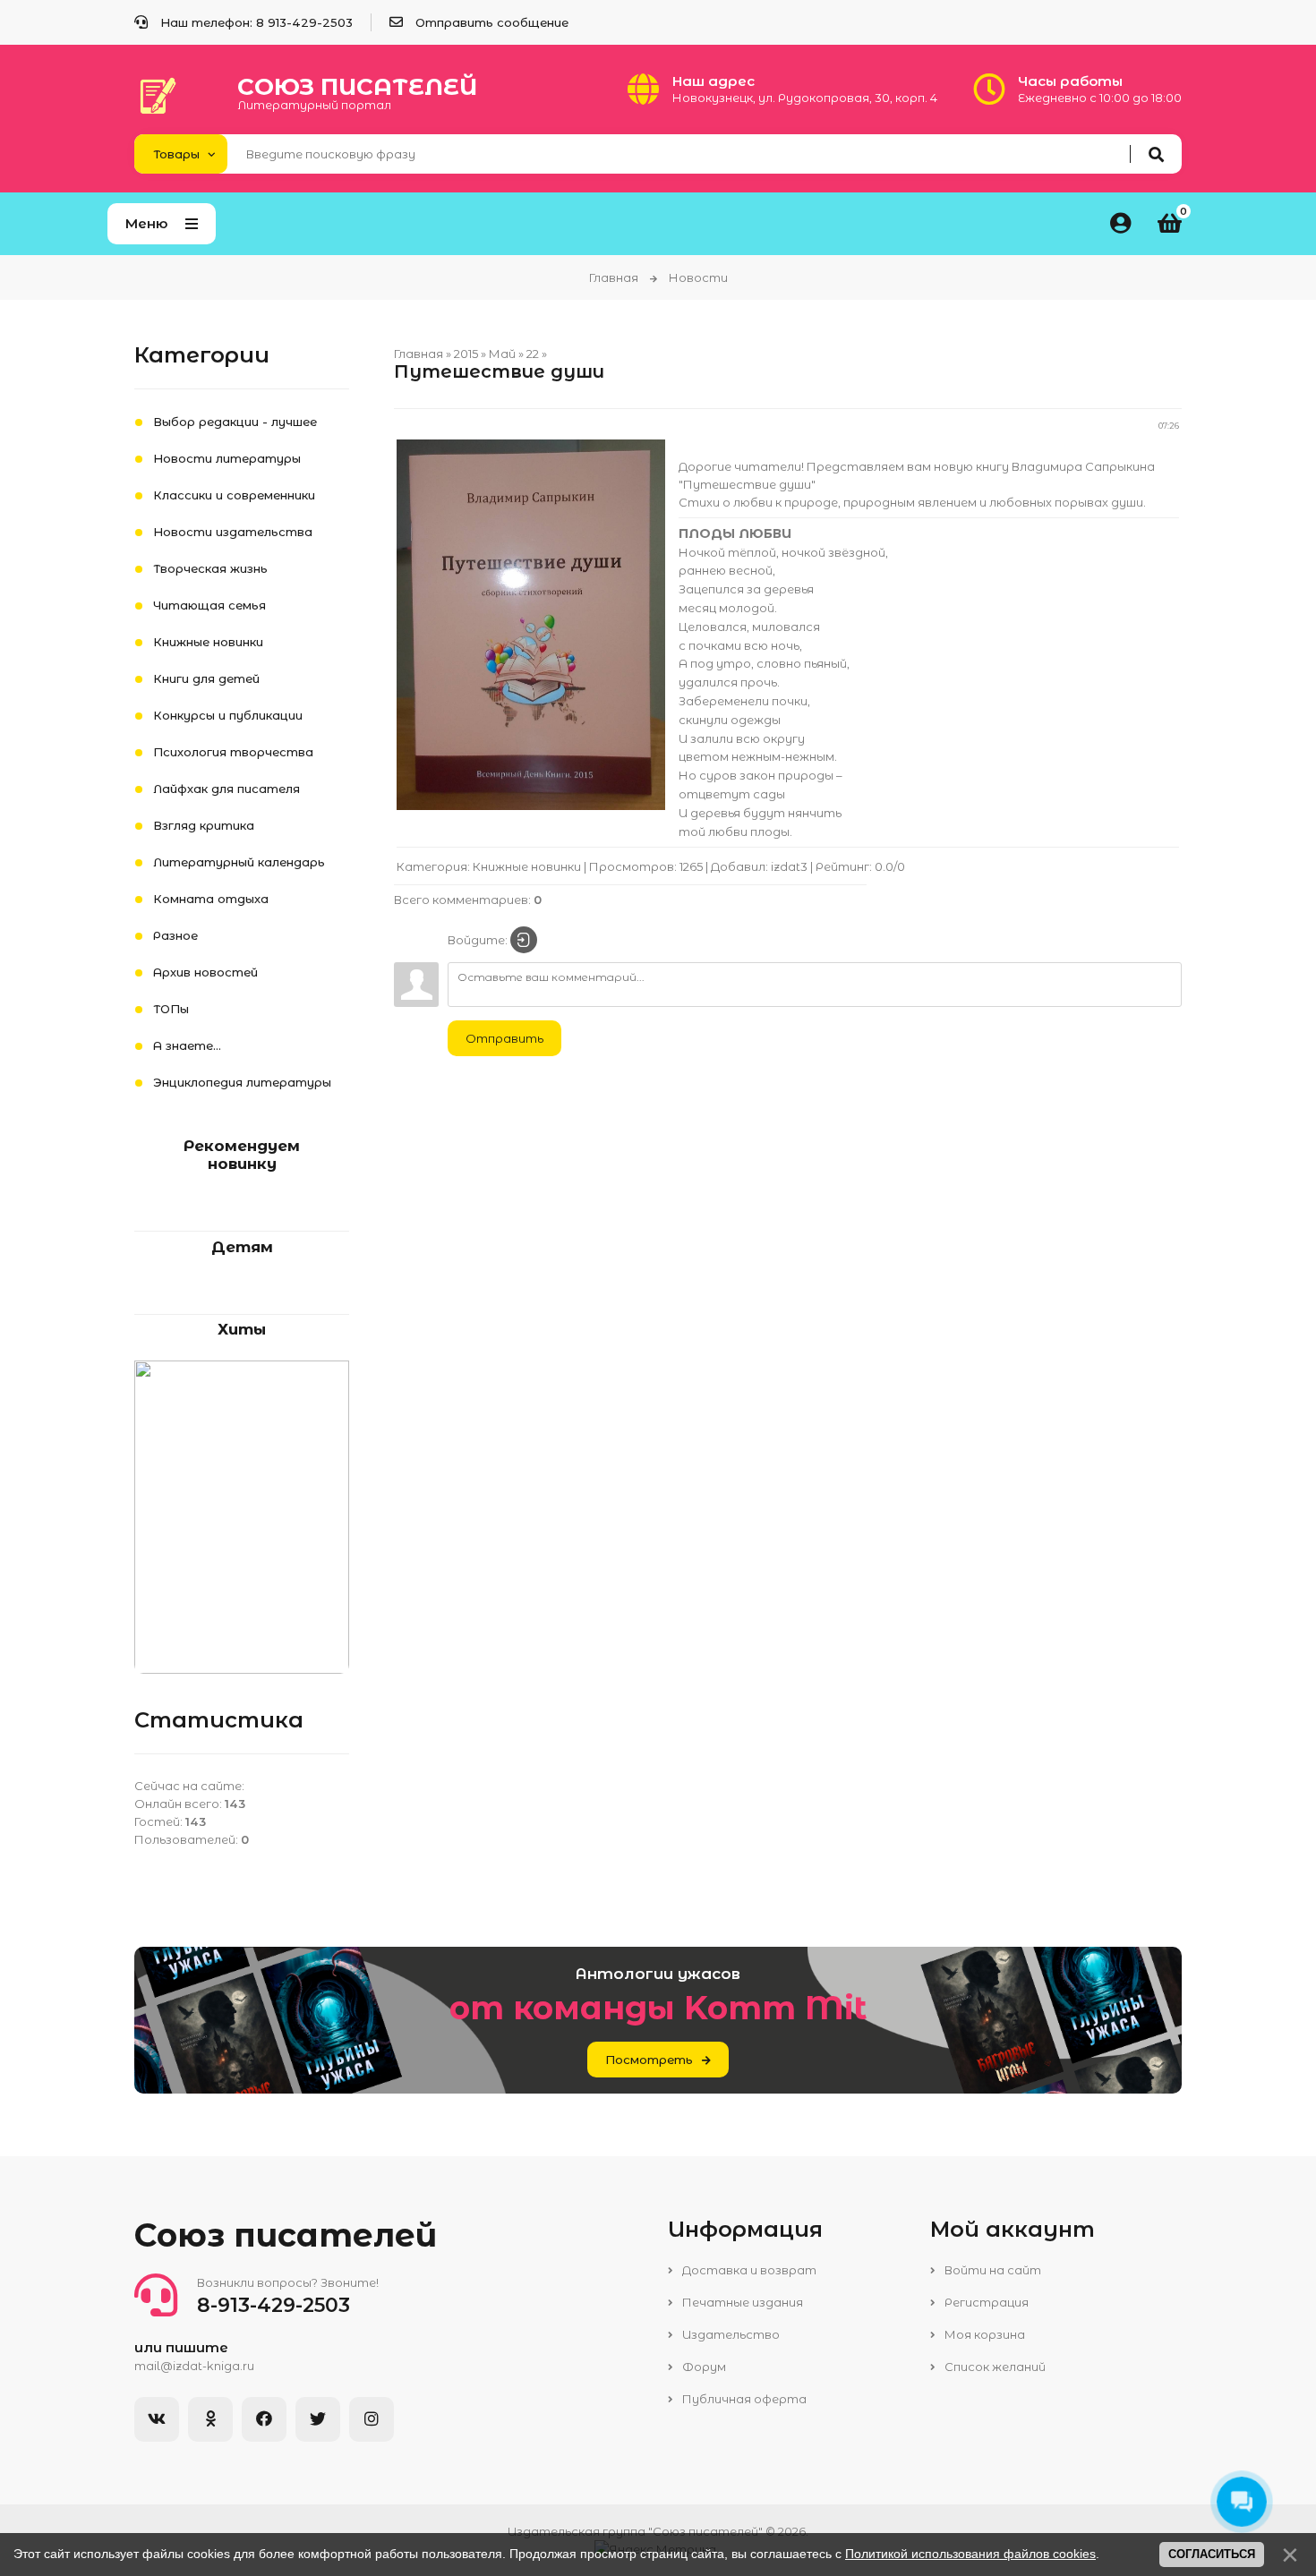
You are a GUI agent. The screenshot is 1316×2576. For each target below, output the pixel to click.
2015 (466, 354)
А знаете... (187, 1045)
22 (533, 354)
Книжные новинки (527, 866)
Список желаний (994, 2367)
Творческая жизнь (210, 568)
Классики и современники (234, 495)
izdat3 (789, 866)
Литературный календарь (239, 862)
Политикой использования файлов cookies (970, 2554)
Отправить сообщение (492, 22)
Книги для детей (206, 678)
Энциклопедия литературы (242, 1082)
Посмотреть (649, 2060)
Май (502, 354)
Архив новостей (205, 972)
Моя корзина (983, 2334)
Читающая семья (209, 605)
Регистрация (985, 2302)
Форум (703, 2367)
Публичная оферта (743, 2399)
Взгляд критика (204, 825)
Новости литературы (227, 458)
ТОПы (171, 1009)
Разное (175, 935)
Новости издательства (233, 532)
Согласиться (1212, 2554)
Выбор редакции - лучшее (235, 422)
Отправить (504, 1038)
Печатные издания (741, 2302)
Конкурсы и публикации (228, 715)
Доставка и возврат (748, 2270)
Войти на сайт (991, 2270)
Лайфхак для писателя (226, 789)
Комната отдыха (211, 899)
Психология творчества (233, 752)
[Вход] (524, 940)
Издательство (730, 2334)
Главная (614, 277)
